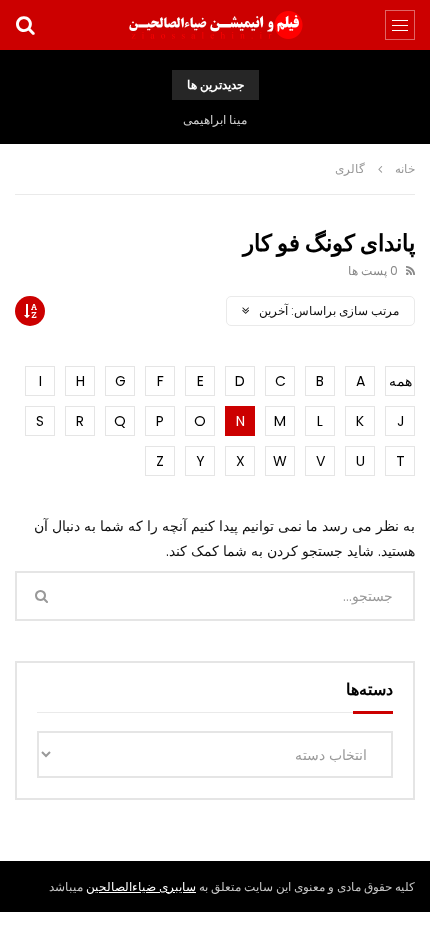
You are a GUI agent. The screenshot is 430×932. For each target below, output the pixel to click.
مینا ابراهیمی (215, 119)
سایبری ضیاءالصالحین (141, 886)
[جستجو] (25, 25)
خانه (405, 168)
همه (400, 381)
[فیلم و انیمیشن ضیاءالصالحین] (215, 25)
